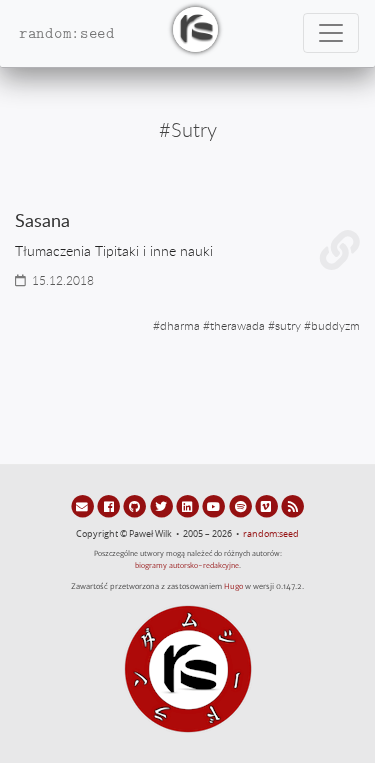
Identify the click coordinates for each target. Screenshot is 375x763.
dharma (180, 325)
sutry (288, 325)
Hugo (233, 586)
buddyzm (335, 325)
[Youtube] (215, 506)
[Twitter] (163, 506)
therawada (237, 325)
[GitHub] (136, 506)
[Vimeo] (268, 506)
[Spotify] (241, 506)
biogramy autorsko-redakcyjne (187, 565)
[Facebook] (110, 506)
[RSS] (292, 506)
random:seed (271, 534)
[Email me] (84, 506)
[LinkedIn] (189, 506)
